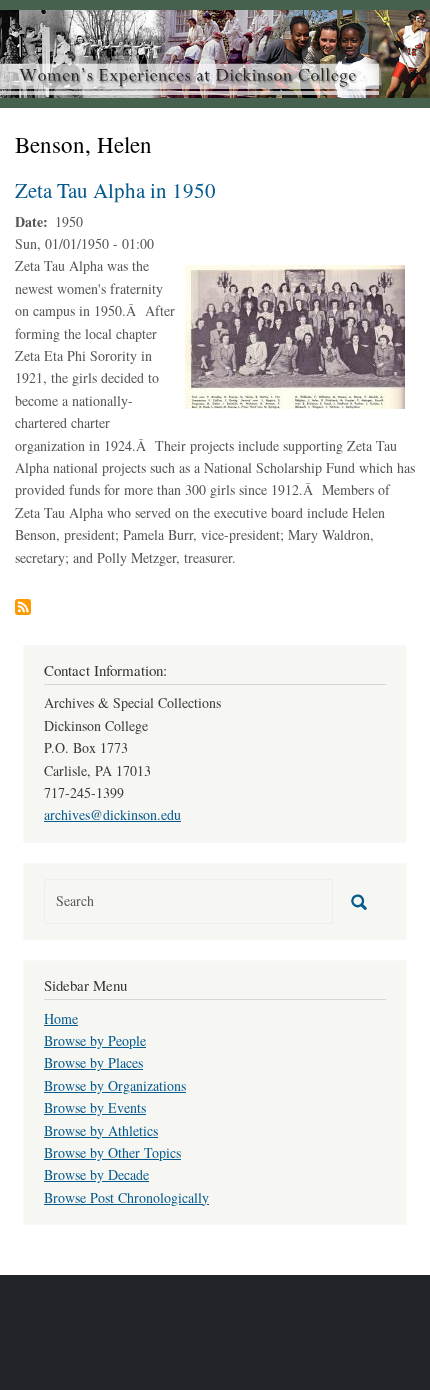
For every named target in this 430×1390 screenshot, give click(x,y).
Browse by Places (93, 1062)
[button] (295, 335)
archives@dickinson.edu (112, 814)
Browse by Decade (96, 1174)
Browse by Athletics (101, 1130)
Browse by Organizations (115, 1085)
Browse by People (95, 1040)
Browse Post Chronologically (126, 1197)
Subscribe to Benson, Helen (23, 607)
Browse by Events (95, 1107)
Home (61, 1018)
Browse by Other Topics (112, 1152)
